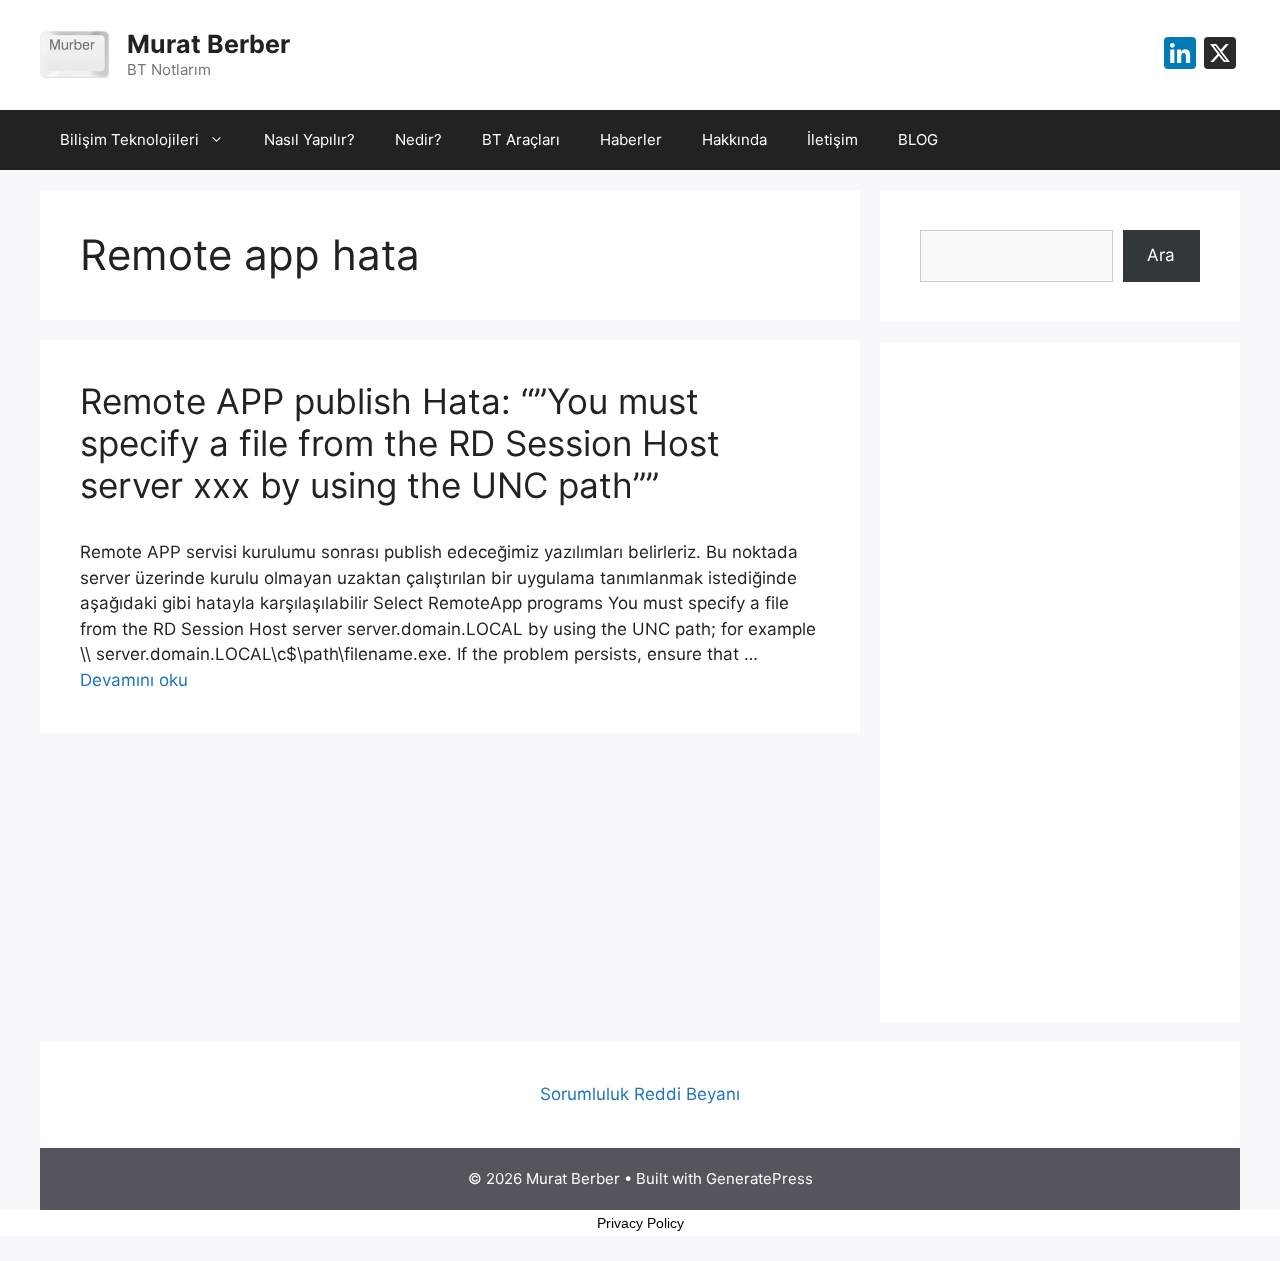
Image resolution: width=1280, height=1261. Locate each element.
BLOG (918, 139)
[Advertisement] (1060, 682)
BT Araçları (521, 139)
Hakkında (734, 139)
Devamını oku (134, 680)
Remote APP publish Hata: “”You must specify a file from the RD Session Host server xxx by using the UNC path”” (400, 443)
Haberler (631, 139)
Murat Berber (208, 44)
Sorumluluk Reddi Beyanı (640, 1094)
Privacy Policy (640, 1223)
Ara (1161, 255)
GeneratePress (759, 1178)
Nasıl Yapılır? (309, 139)
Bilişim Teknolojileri (129, 139)
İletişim (832, 139)
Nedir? (418, 139)
